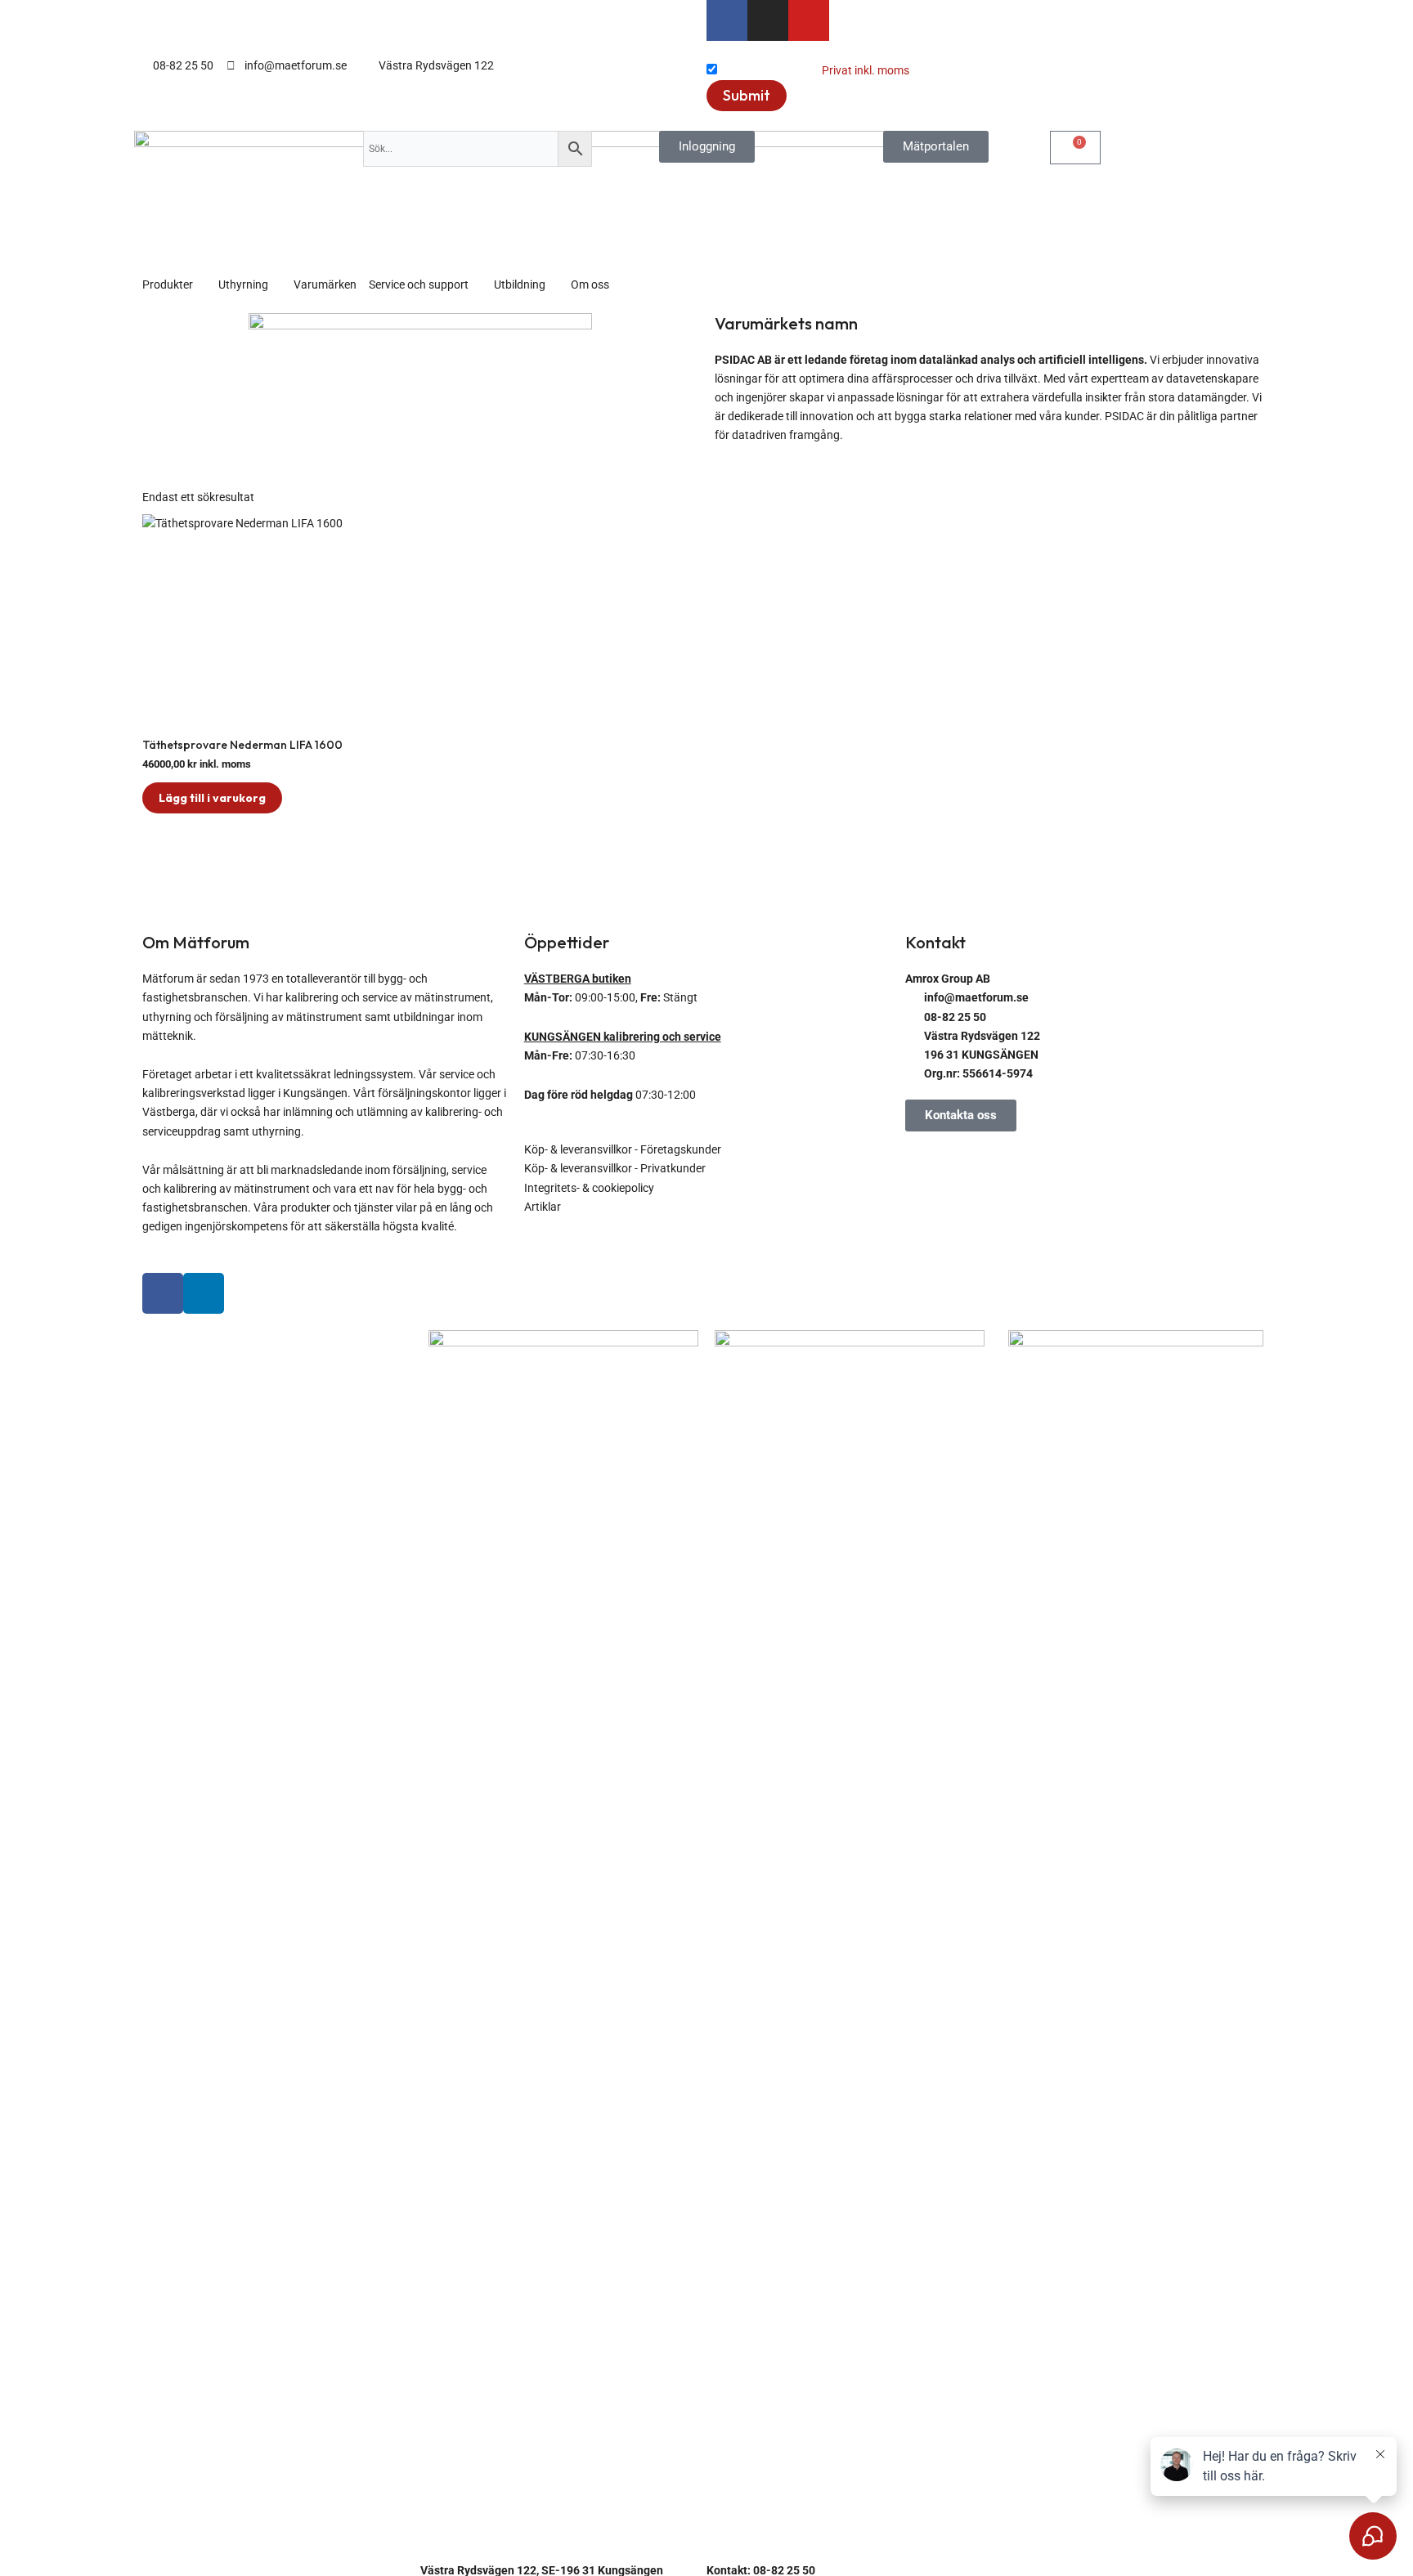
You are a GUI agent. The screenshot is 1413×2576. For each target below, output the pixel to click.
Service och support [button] (419, 284)
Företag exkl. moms (769, 70)
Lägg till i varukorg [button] (212, 798)
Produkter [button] (168, 284)
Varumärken (325, 284)
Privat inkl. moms (866, 70)
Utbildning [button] (520, 284)
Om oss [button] (590, 284)
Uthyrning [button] (243, 284)
